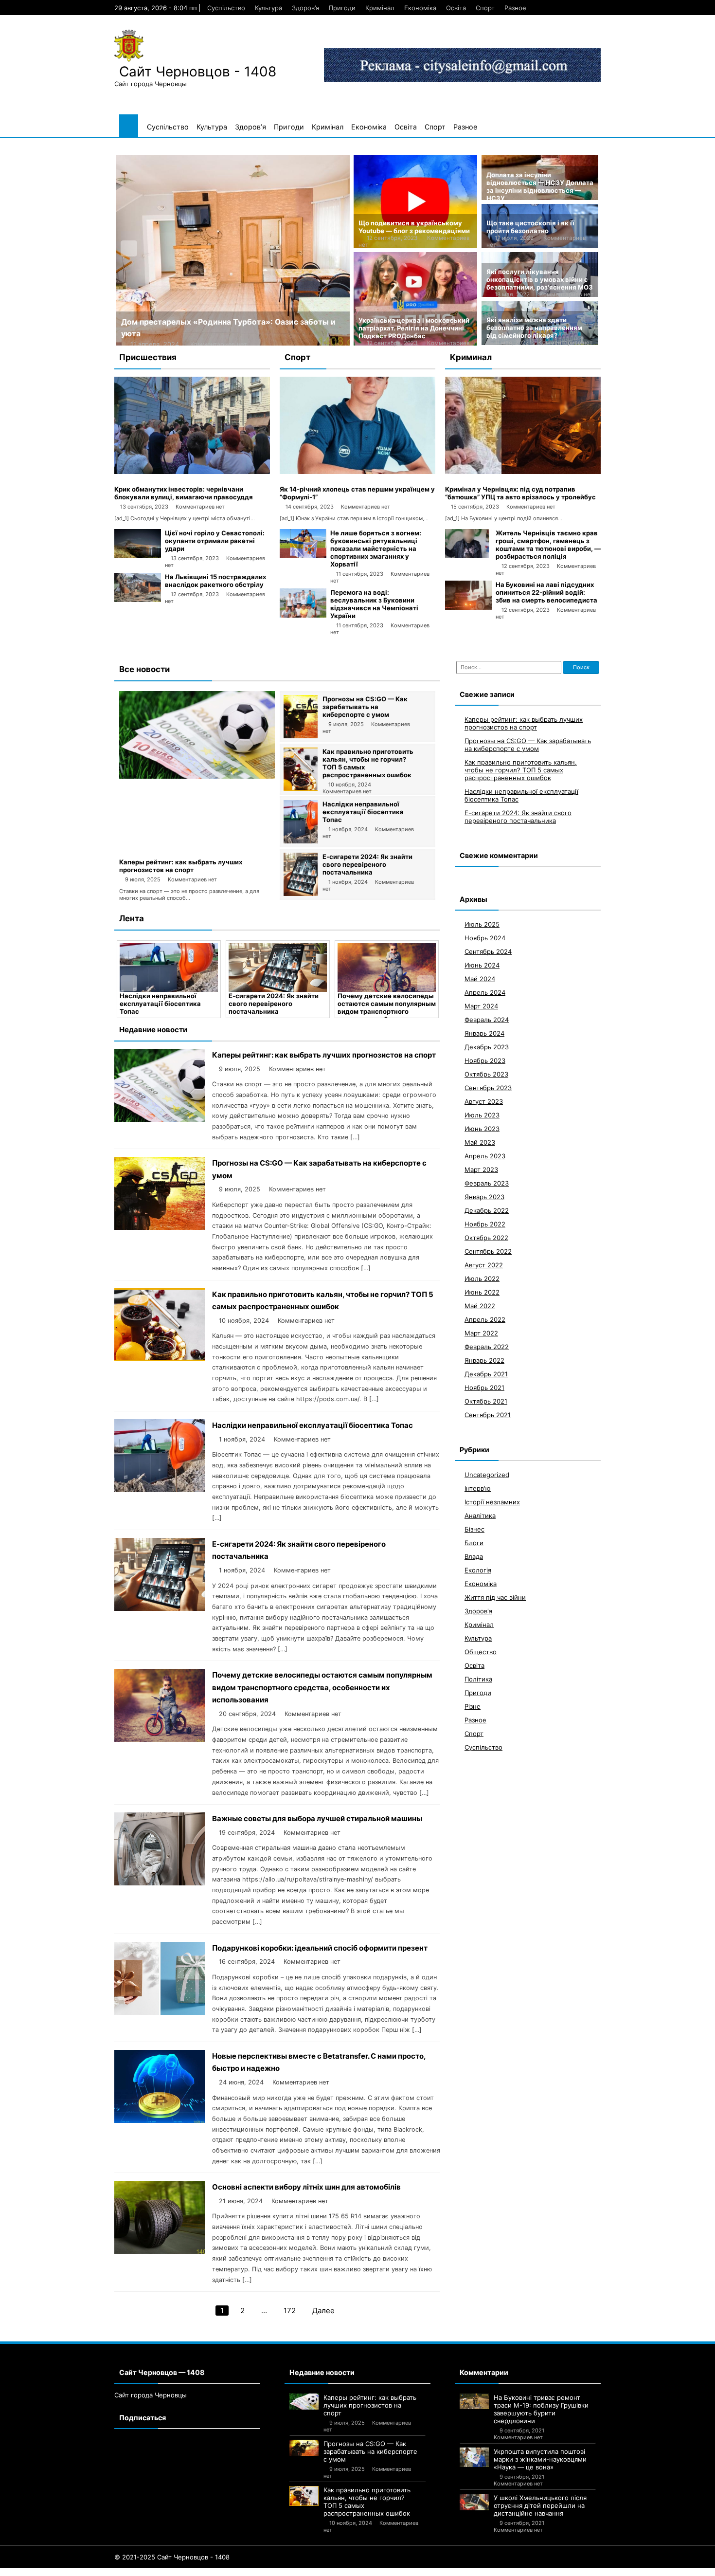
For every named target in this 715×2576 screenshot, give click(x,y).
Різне (473, 1706)
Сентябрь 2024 (488, 951)
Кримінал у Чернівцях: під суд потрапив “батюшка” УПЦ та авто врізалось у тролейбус (520, 493)
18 (123, 2572)
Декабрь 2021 (486, 1374)
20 (141, 2572)
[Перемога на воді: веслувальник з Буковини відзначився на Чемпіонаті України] (303, 615)
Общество (481, 1652)
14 (89, 2572)
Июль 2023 (482, 1115)
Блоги (474, 1543)
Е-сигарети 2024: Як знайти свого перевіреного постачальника (367, 864)
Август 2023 (484, 1101)
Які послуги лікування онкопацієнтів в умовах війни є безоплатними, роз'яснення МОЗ (540, 279)
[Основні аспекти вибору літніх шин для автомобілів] (160, 2251)
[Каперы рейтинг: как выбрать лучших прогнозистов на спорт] (197, 776)
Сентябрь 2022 (488, 1251)
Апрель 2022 (485, 1319)
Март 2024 (481, 1006)
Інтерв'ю (478, 1488)
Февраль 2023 (487, 1183)
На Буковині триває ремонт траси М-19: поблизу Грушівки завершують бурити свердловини (541, 2409)
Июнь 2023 (482, 1129)
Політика (478, 1679)
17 (115, 2572)
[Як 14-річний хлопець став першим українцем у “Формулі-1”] (357, 472)
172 (290, 2311)
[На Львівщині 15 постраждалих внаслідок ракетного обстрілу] (138, 600)
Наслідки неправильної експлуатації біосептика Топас (363, 812)
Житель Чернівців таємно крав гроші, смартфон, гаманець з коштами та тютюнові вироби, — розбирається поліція (548, 545)
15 (97, 2572)
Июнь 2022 (482, 1292)
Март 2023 (481, 1169)
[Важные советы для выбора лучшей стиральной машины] (160, 1883)
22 (160, 2572)
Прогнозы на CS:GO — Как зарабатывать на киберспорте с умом (365, 707)
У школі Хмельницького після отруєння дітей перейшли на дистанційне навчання (540, 2505)
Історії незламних (492, 1502)
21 (150, 2572)
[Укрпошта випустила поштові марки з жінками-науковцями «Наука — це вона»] (474, 2457)
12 (71, 2572)
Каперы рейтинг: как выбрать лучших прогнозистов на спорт (181, 866)
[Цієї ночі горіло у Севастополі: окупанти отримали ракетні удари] (138, 556)
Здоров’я (305, 8)
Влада (474, 1556)
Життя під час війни (495, 1597)
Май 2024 (480, 979)
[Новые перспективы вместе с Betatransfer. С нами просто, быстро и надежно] (160, 2120)
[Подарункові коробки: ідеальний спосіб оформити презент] (160, 2012)
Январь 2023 (484, 1197)
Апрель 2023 (485, 1156)
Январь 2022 (484, 1360)
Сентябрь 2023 (488, 1088)
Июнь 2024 (482, 965)
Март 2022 (481, 1333)
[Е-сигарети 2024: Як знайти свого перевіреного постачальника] (301, 894)
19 (132, 2572)
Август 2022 (484, 1265)
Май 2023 (480, 1142)
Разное (515, 8)
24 (179, 2572)
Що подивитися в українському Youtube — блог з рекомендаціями (414, 227)
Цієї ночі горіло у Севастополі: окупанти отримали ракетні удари (215, 541)
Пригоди (342, 8)
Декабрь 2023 (487, 1047)
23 (169, 2572)
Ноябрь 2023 (485, 1060)
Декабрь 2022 (487, 1210)
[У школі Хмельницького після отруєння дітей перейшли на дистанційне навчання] (474, 2502)
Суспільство (226, 8)
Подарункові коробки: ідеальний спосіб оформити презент (320, 1948)
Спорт (485, 8)
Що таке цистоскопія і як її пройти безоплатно (530, 227)
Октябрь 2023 (486, 1074)
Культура (268, 8)
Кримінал (380, 8)
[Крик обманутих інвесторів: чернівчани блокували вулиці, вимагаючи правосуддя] (192, 472)
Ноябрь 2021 (484, 1388)
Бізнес (474, 1529)
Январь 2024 (484, 1033)
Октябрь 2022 (486, 1238)
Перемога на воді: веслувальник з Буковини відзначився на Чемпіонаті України (374, 604)
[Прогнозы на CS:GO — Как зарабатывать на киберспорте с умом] (301, 736)
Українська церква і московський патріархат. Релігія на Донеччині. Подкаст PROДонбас (414, 328)
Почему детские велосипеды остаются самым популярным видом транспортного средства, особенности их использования (387, 1011)
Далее (323, 2311)
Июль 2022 (482, 1279)
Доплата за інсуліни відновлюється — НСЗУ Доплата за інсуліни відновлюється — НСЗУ (540, 186)
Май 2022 (480, 1306)
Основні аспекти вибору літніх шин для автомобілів (306, 2187)
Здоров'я (478, 1611)
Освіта (456, 8)
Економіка (420, 8)
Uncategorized (487, 1475)
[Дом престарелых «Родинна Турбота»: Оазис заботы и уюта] (233, 250)
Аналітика (480, 1516)
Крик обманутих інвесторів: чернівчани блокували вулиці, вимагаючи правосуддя (184, 493)
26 (198, 2572)
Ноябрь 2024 (485, 938)
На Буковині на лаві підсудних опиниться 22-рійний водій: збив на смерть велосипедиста (546, 592)
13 (80, 2572)
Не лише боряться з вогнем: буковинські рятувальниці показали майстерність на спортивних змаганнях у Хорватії (376, 548)
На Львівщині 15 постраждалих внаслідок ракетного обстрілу (215, 581)
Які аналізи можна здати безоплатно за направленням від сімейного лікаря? (534, 328)
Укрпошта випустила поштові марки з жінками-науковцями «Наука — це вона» (540, 2459)
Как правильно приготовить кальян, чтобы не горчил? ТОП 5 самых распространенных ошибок (521, 770)
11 (63, 2572)
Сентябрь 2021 (488, 1415)
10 (54, 2572)
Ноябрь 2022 (485, 1224)
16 (106, 2572)
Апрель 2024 (485, 992)
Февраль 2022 (487, 1347)
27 (208, 2572)
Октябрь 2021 (486, 1401)
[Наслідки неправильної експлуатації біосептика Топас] (301, 841)
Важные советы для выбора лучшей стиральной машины (317, 1818)
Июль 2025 (482, 924)
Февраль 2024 (487, 1020)
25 (189, 2572)
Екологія (478, 1570)
